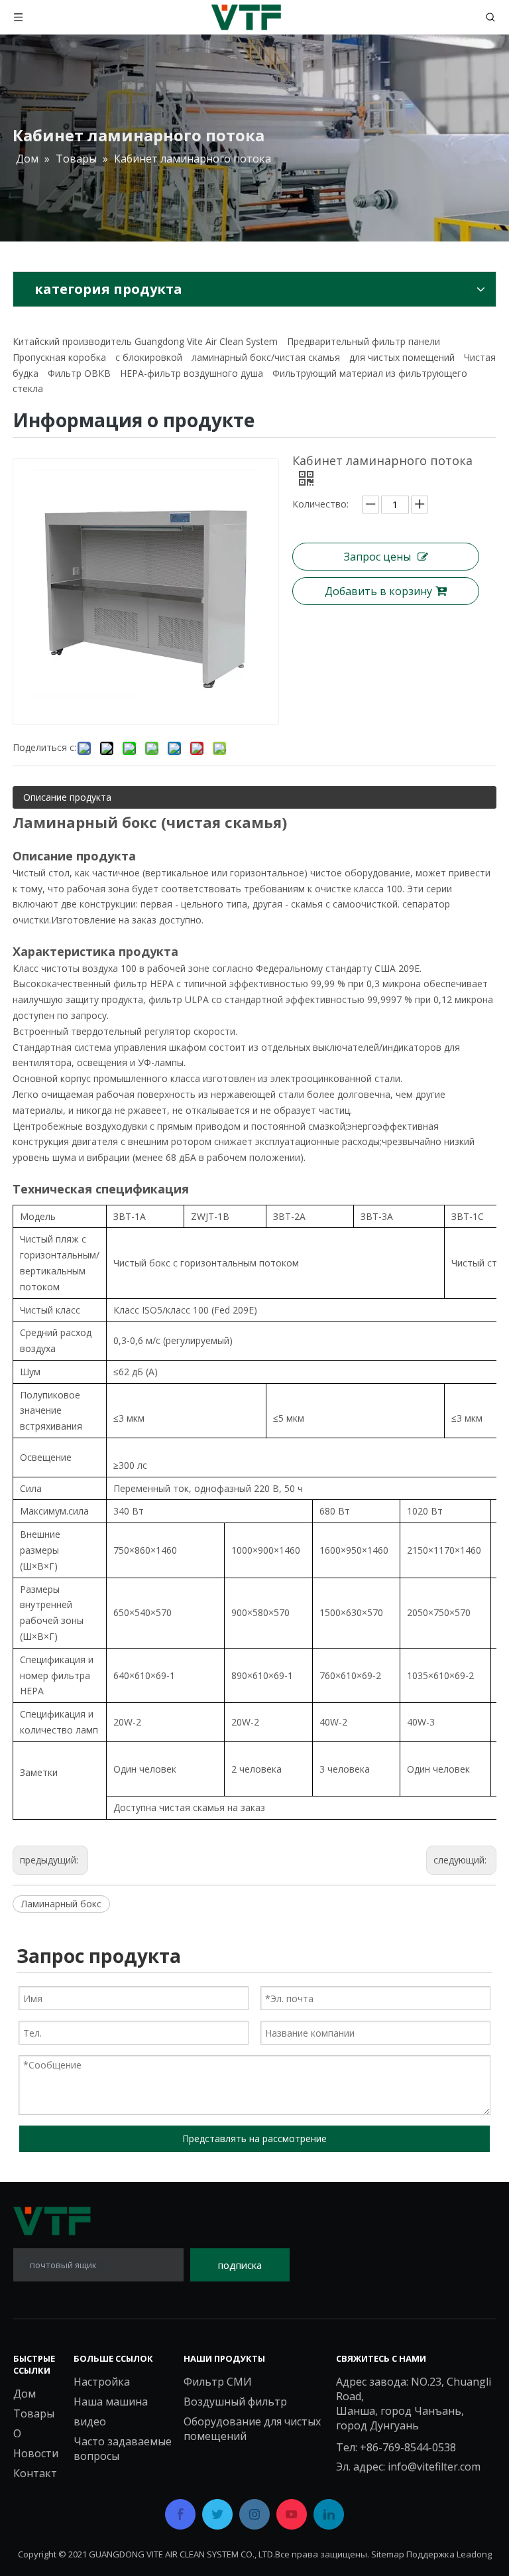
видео (90, 2421)
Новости (36, 2453)
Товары (34, 2413)
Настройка (102, 2382)
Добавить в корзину (378, 591)
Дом (25, 2394)
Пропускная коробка (59, 357)
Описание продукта (67, 797)
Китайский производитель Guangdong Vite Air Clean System (145, 341)
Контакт (35, 2473)
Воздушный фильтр (235, 2402)
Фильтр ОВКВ (79, 373)
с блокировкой (149, 357)
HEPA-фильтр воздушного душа (192, 373)
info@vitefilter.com (434, 2467)
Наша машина (111, 2402)
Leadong (474, 2554)
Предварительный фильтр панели (364, 341)
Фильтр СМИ (218, 2382)
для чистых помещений (402, 357)
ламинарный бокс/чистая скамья (266, 357)
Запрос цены (377, 557)
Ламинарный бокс (61, 1904)
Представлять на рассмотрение (254, 2138)
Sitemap (388, 2554)
